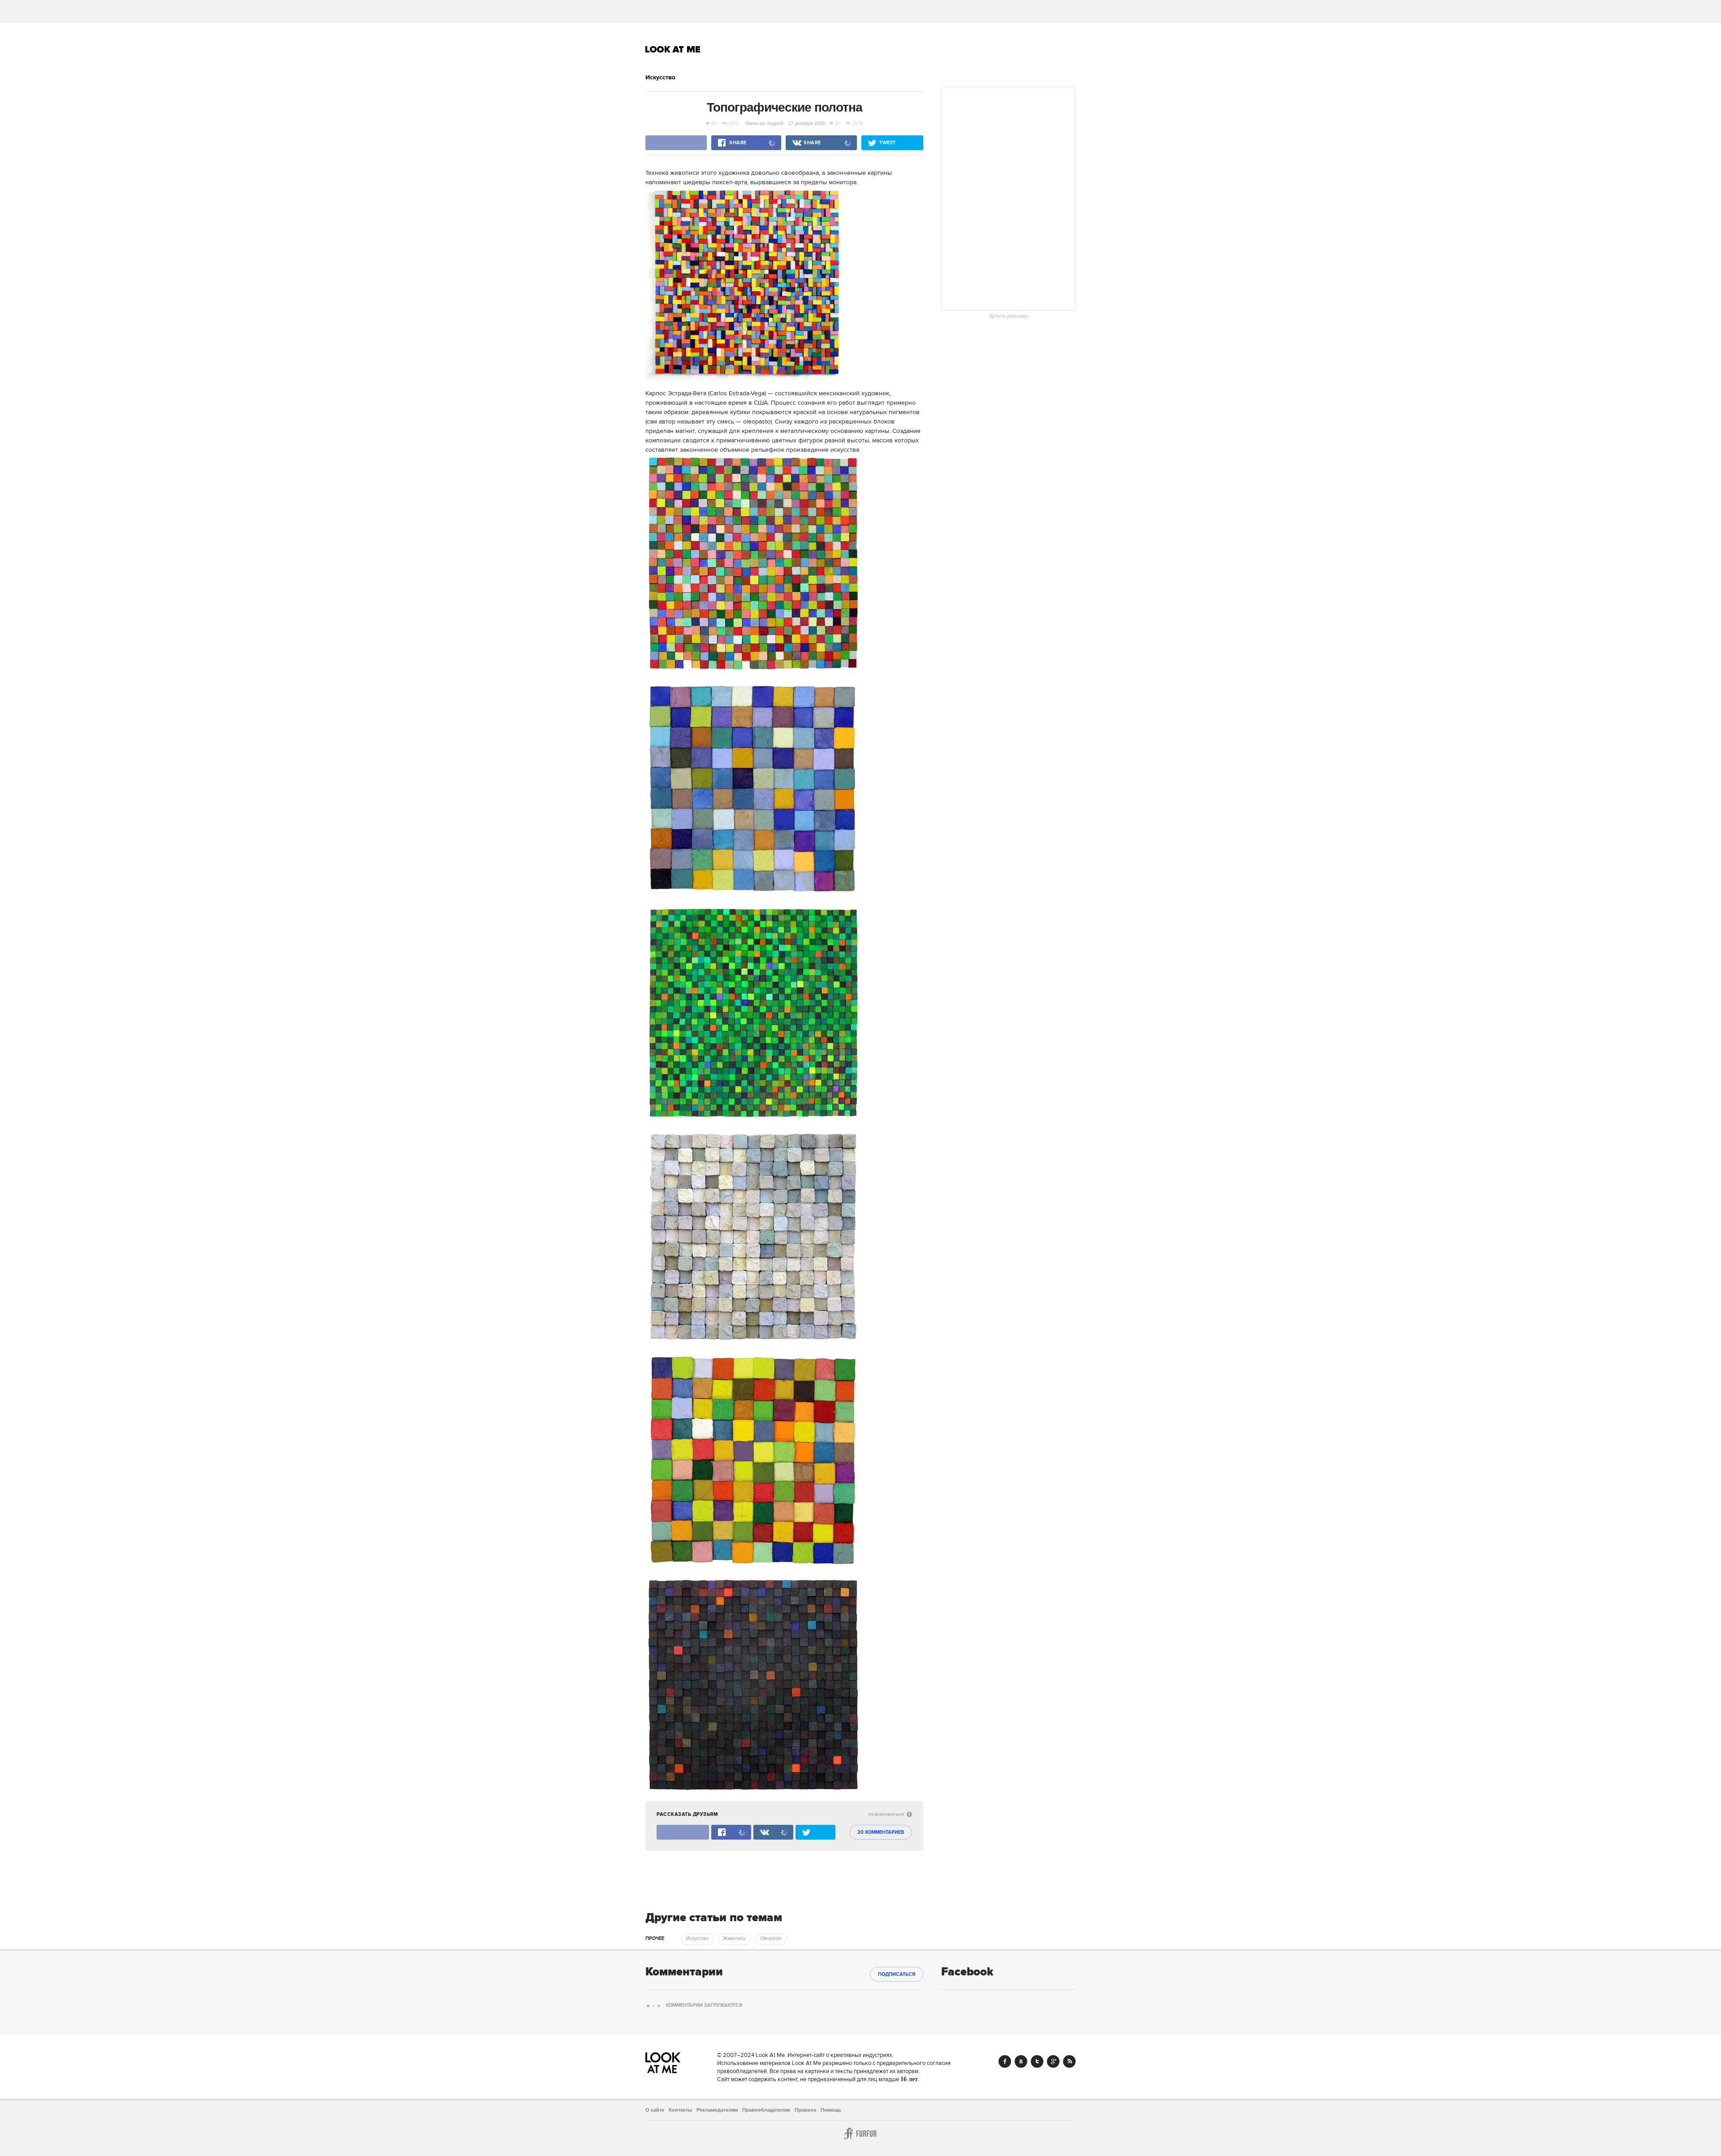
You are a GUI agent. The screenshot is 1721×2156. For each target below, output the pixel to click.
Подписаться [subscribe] (897, 1975)
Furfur (860, 2134)
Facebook (1005, 2061)
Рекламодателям (717, 2110)
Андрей (776, 123)
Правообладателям (766, 2110)
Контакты (680, 2110)
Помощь (831, 2110)
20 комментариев (881, 1832)
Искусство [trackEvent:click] (697, 1939)
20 (714, 123)
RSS (1069, 2061)
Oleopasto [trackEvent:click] (771, 1939)
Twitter (1037, 2061)
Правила (805, 2110)
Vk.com (1021, 2061)
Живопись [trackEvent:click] (734, 1939)
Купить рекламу (1009, 316)
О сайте (655, 2110)
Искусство (660, 78)
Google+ (1053, 2061)
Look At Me (673, 49)
